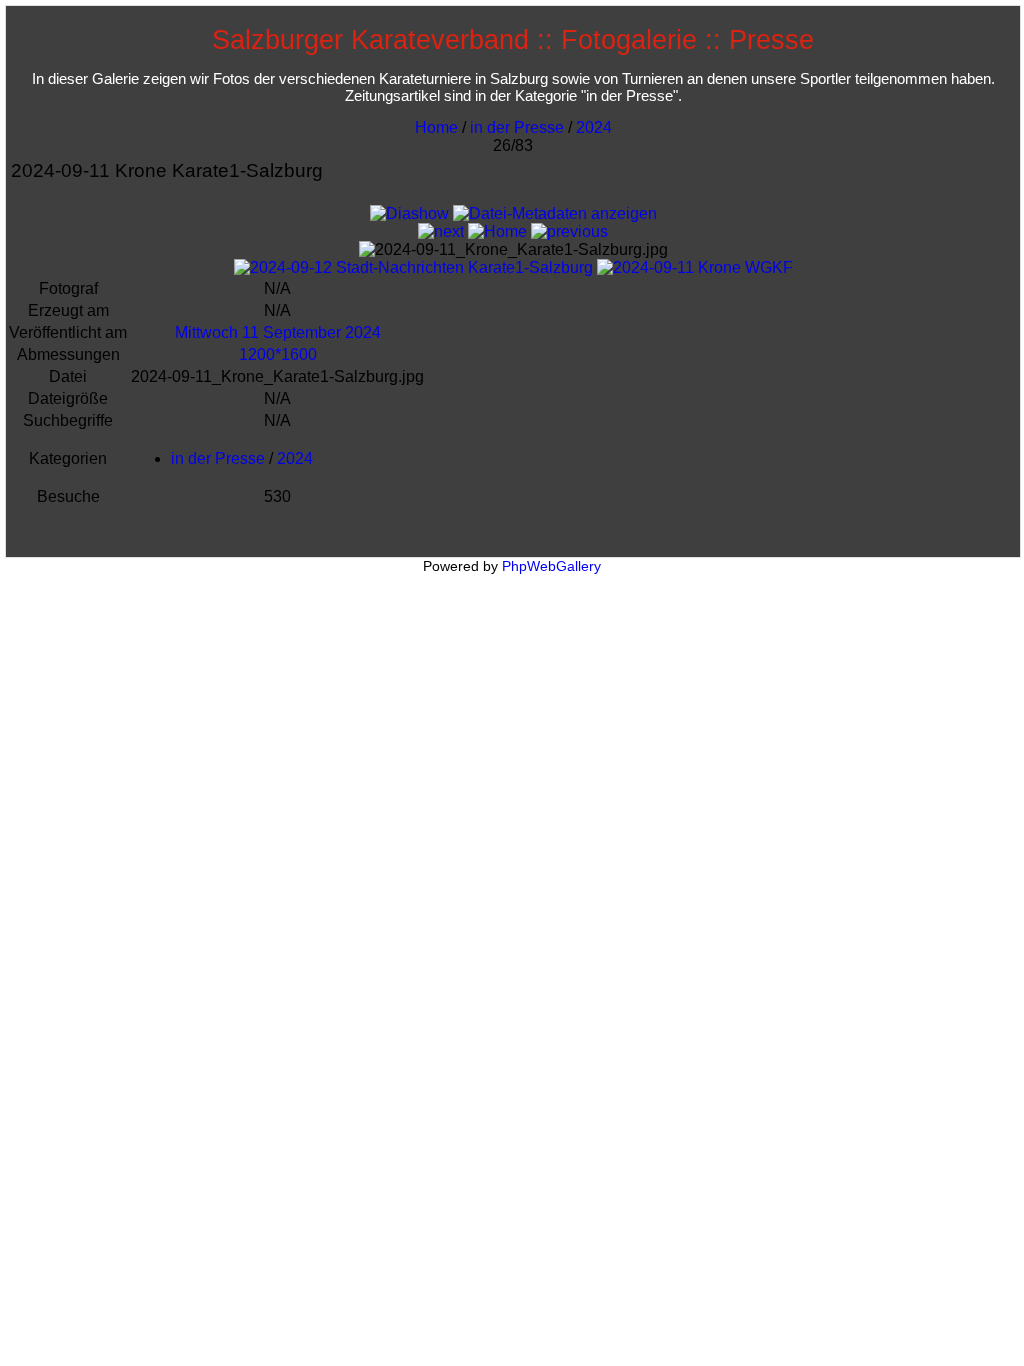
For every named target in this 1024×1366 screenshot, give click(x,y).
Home (436, 127)
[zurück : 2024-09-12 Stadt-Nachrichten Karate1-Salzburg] (569, 231)
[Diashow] (409, 213)
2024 (594, 127)
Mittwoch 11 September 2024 (278, 332)
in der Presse (517, 127)
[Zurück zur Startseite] (497, 231)
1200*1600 (278, 354)
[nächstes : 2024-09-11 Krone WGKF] (441, 231)
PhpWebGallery (551, 566)
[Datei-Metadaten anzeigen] (555, 213)
